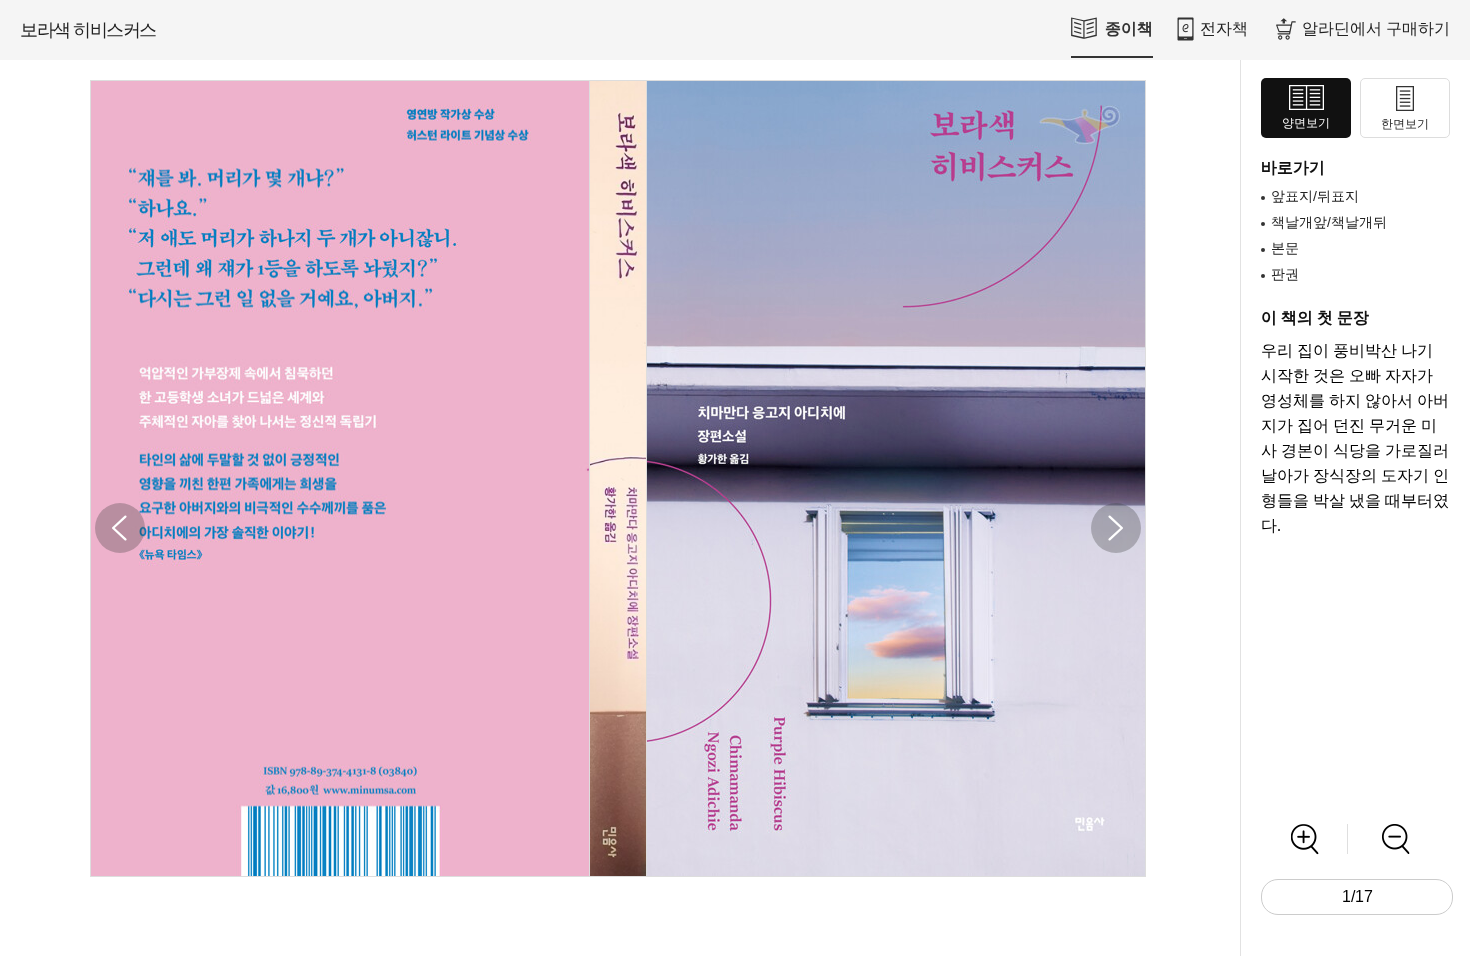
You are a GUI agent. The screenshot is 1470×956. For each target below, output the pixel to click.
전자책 (1224, 28)
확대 (1304, 839)
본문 (1285, 248)
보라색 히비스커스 (88, 30)
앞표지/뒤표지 (1315, 196)
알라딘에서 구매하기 (1376, 28)
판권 (1285, 274)
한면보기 (1405, 124)
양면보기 (1306, 123)
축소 (1395, 839)
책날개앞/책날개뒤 (1329, 222)
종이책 (1129, 28)
